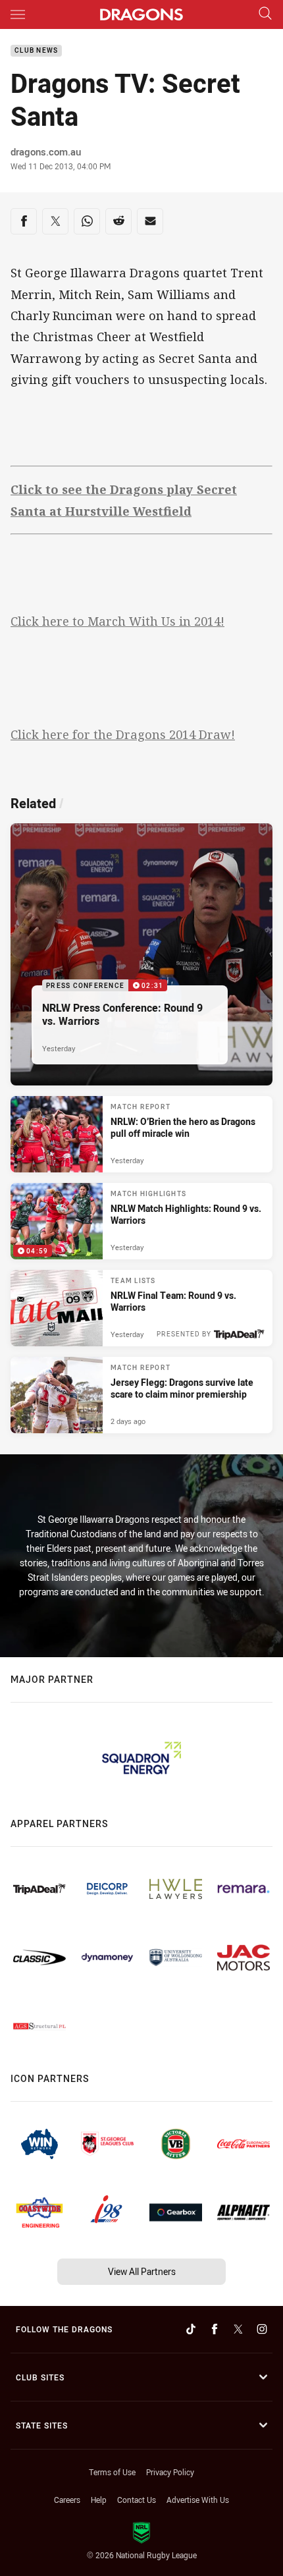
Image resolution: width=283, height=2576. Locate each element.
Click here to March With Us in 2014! (117, 621)
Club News (36, 51)
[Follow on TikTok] (191, 2329)
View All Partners (142, 2271)
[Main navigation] (18, 14)
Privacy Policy (170, 2472)
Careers (67, 2500)
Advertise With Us (198, 2500)
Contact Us (137, 2500)
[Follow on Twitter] (238, 2329)
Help (99, 2500)
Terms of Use (112, 2472)
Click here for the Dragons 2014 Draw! (123, 734)
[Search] (265, 14)
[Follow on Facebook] (215, 2329)
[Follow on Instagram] (262, 2329)
